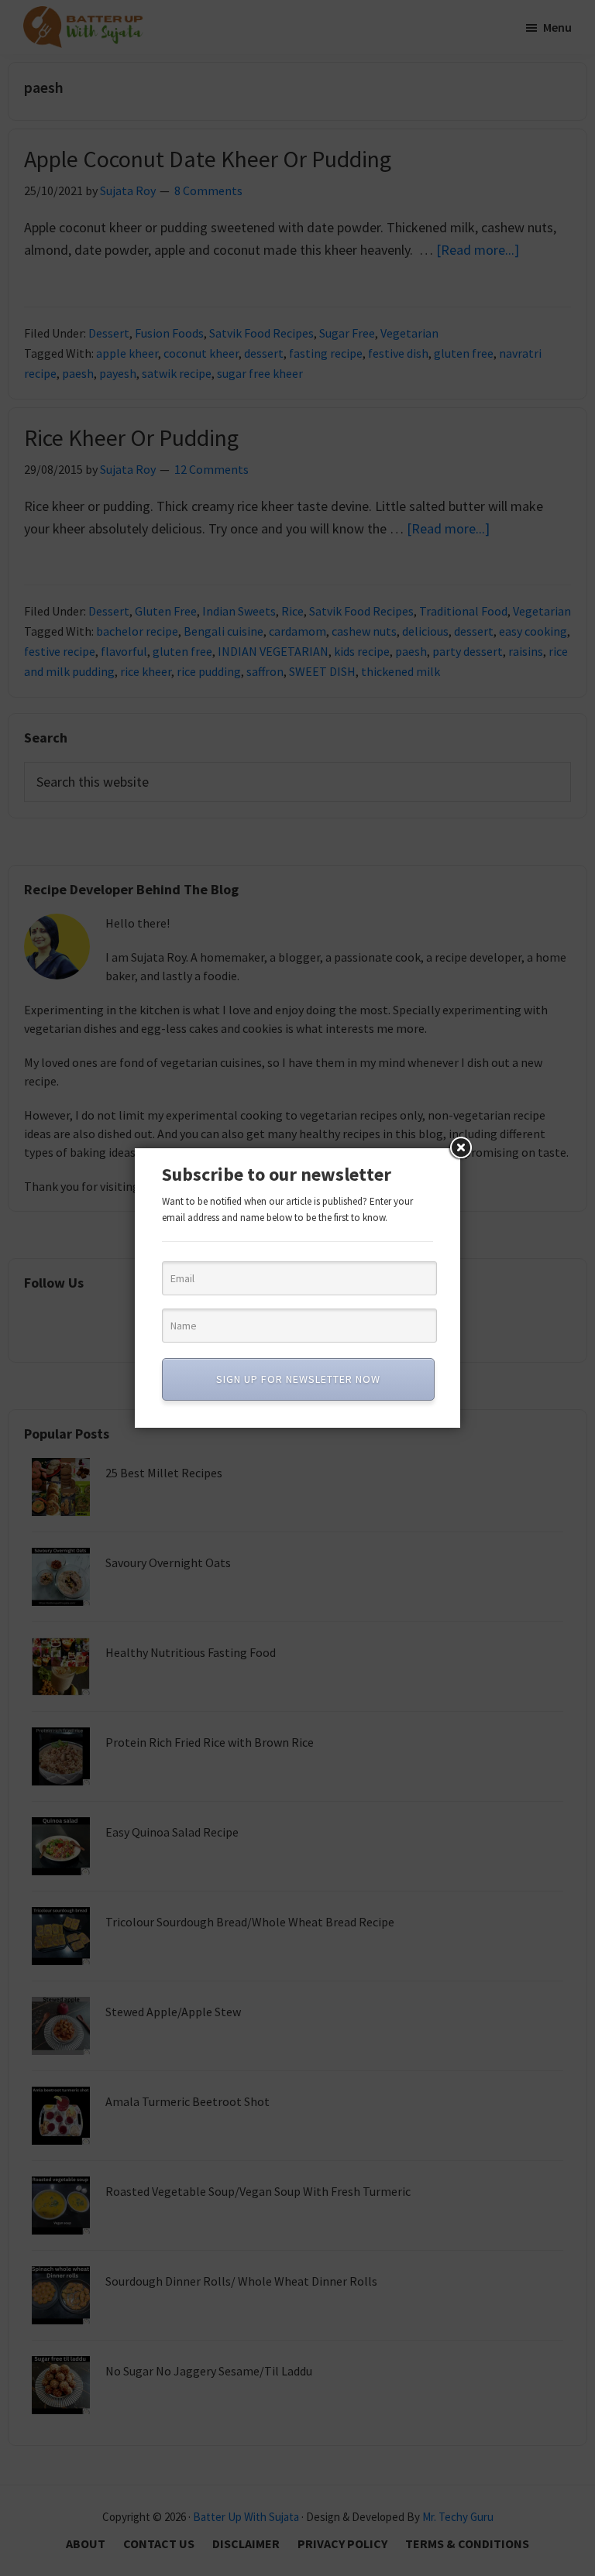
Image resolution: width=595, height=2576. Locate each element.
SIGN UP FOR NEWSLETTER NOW (298, 1379)
